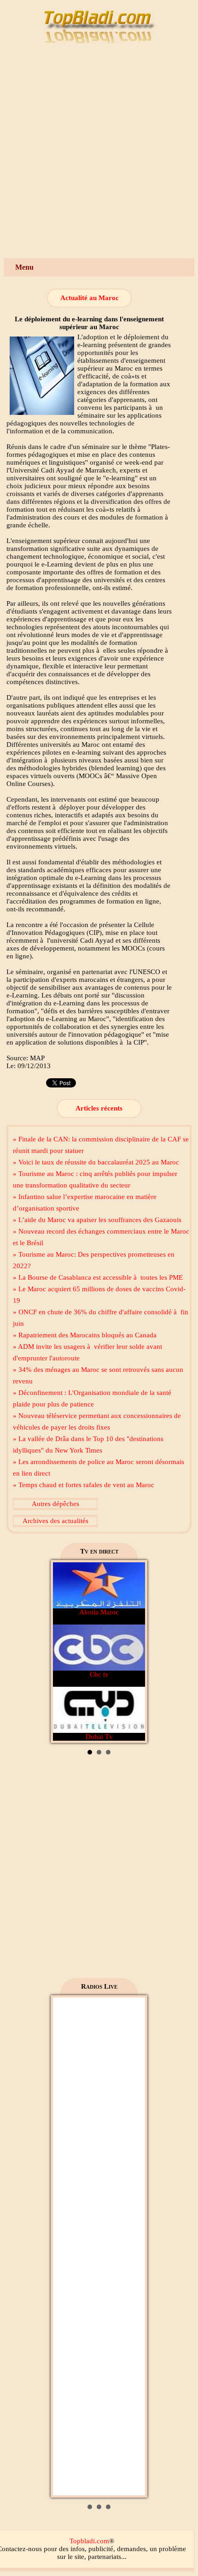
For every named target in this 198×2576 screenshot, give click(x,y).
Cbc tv (99, 1674)
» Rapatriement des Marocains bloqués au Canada (85, 1335)
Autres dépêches (55, 1504)
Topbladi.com (89, 2541)
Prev (65, 1652)
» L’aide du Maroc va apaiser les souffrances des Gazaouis (97, 1220)
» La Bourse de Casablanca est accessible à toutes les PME (98, 1277)
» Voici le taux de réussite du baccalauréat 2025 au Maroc (96, 1162)
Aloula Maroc (99, 1612)
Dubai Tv (99, 1737)
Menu (24, 267)
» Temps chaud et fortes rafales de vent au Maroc (84, 1485)
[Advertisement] (99, 154)
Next (133, 1652)
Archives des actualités (55, 1521)
